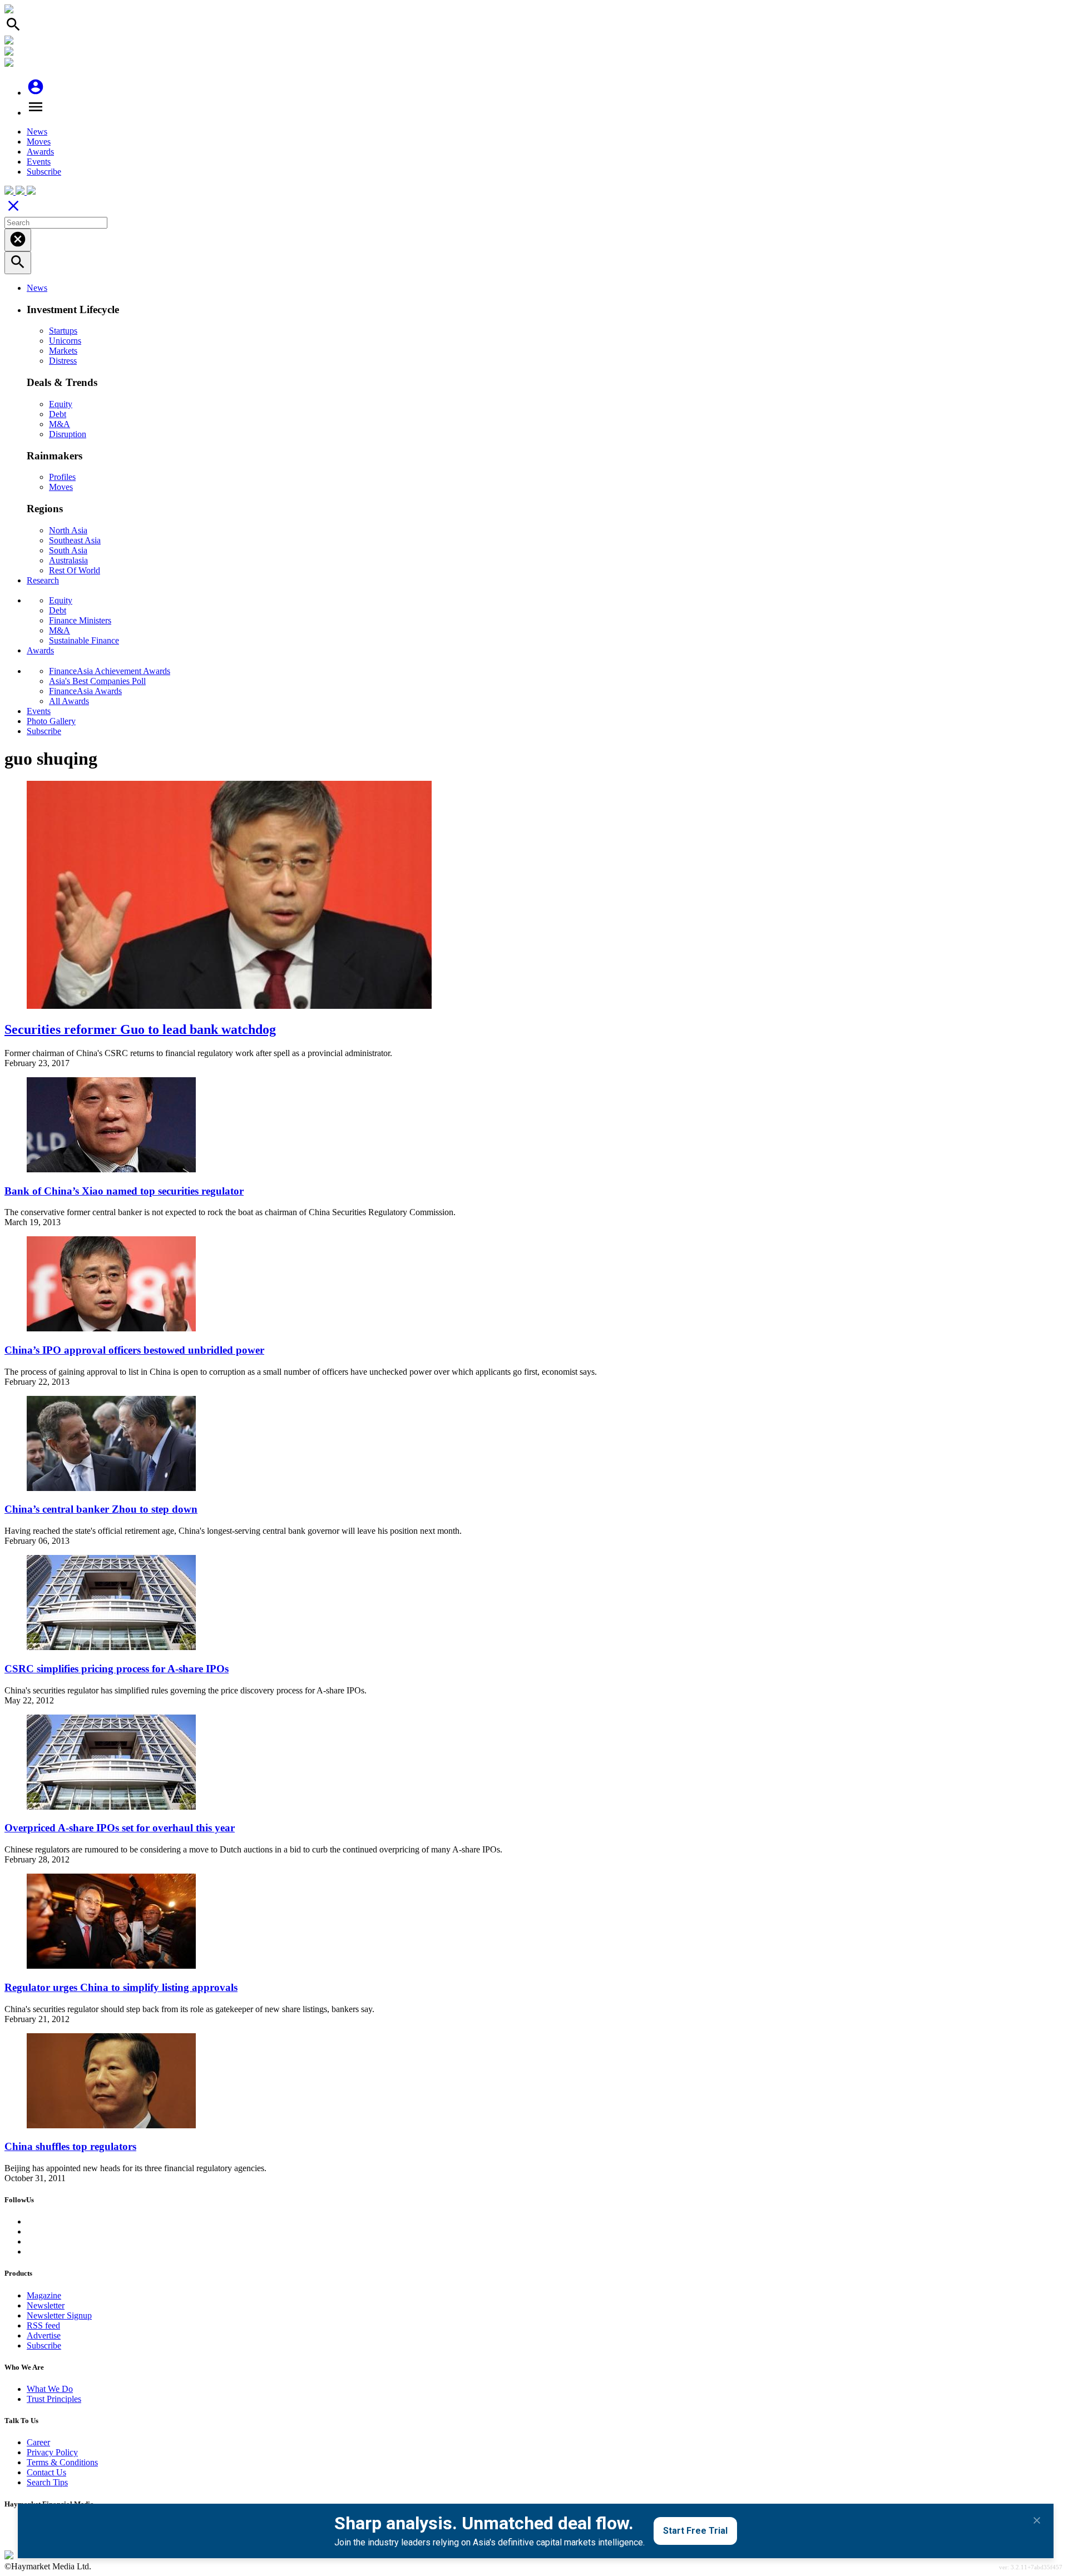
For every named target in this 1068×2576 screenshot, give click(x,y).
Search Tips (47, 2482)
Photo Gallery (51, 721)
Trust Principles (54, 2399)
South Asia (68, 550)
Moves (39, 142)
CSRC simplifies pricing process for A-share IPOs (117, 1669)
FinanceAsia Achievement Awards (110, 671)
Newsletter (46, 2305)
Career (38, 2442)
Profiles (62, 477)
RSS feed (43, 2325)
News (37, 132)
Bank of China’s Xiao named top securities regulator (124, 1191)
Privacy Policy (52, 2452)
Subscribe (44, 172)
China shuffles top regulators (70, 2146)
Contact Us (46, 2472)
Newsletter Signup (59, 2315)
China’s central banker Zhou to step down (101, 1509)
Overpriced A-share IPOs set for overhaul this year (120, 1828)
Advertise (44, 2335)
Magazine (44, 2295)
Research (43, 580)
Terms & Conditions (62, 2462)
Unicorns (65, 341)
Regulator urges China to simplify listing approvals (121, 1987)
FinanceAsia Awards (85, 691)
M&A (60, 424)
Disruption (68, 434)
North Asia (68, 530)
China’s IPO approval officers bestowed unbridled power (134, 1350)
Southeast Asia (75, 540)
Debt (58, 414)
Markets (63, 351)
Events (39, 162)
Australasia (68, 560)
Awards (40, 152)
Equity (61, 404)
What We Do (50, 2389)
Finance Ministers (80, 620)
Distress (63, 361)
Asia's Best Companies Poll (97, 681)
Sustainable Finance (84, 640)
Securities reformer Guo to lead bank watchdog (140, 1029)
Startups (63, 331)
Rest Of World (75, 570)
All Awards (69, 701)
